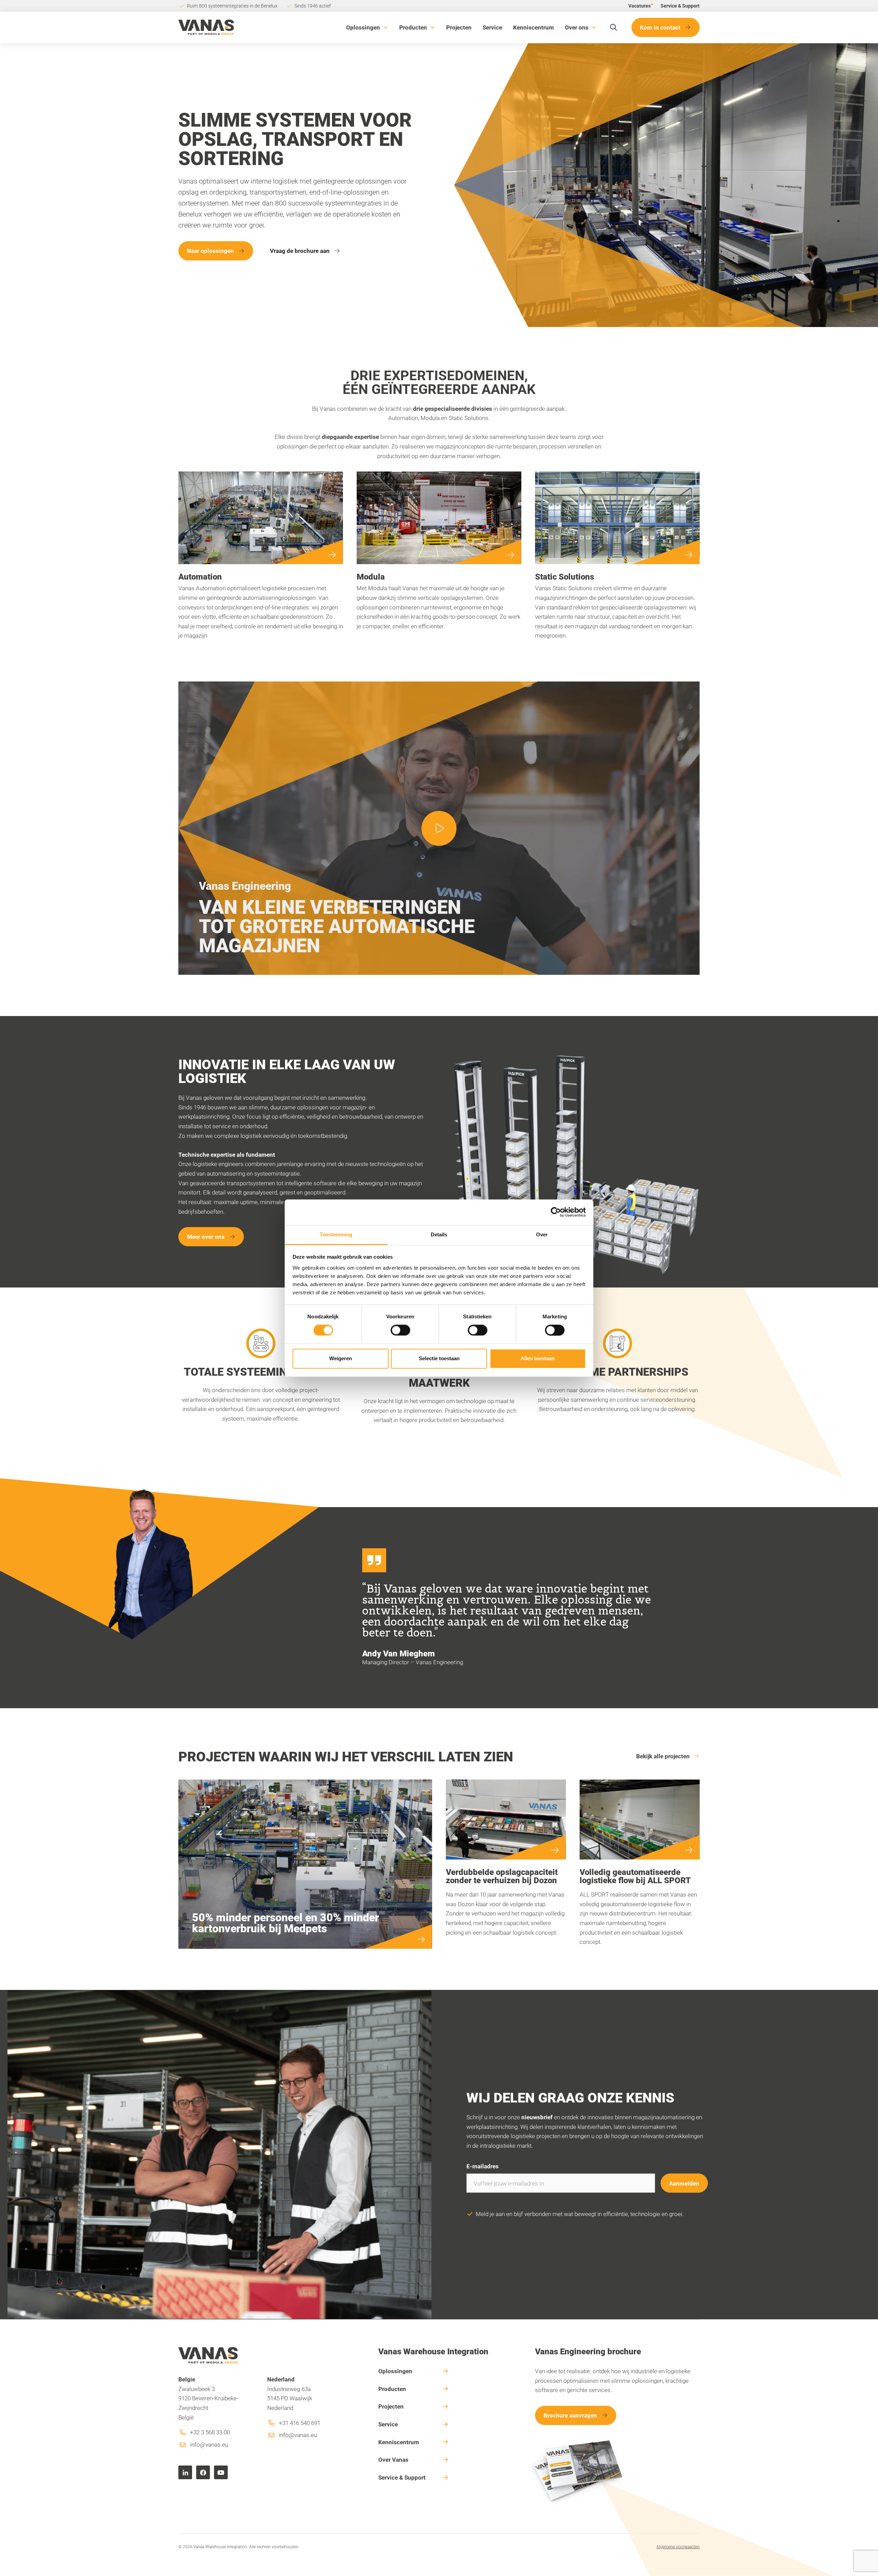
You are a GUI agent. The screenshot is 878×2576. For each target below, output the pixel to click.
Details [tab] (439, 1234)
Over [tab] (542, 1234)
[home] (206, 27)
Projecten (459, 27)
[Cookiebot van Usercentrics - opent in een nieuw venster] (556, 1212)
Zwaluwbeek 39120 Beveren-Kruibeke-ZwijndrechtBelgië (208, 2398)
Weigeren (341, 1359)
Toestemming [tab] (336, 1234)
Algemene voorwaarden (678, 2546)
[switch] (400, 1330)
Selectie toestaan (439, 1359)
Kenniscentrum (533, 27)
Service (492, 27)
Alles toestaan (538, 1359)
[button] (367, 27)
